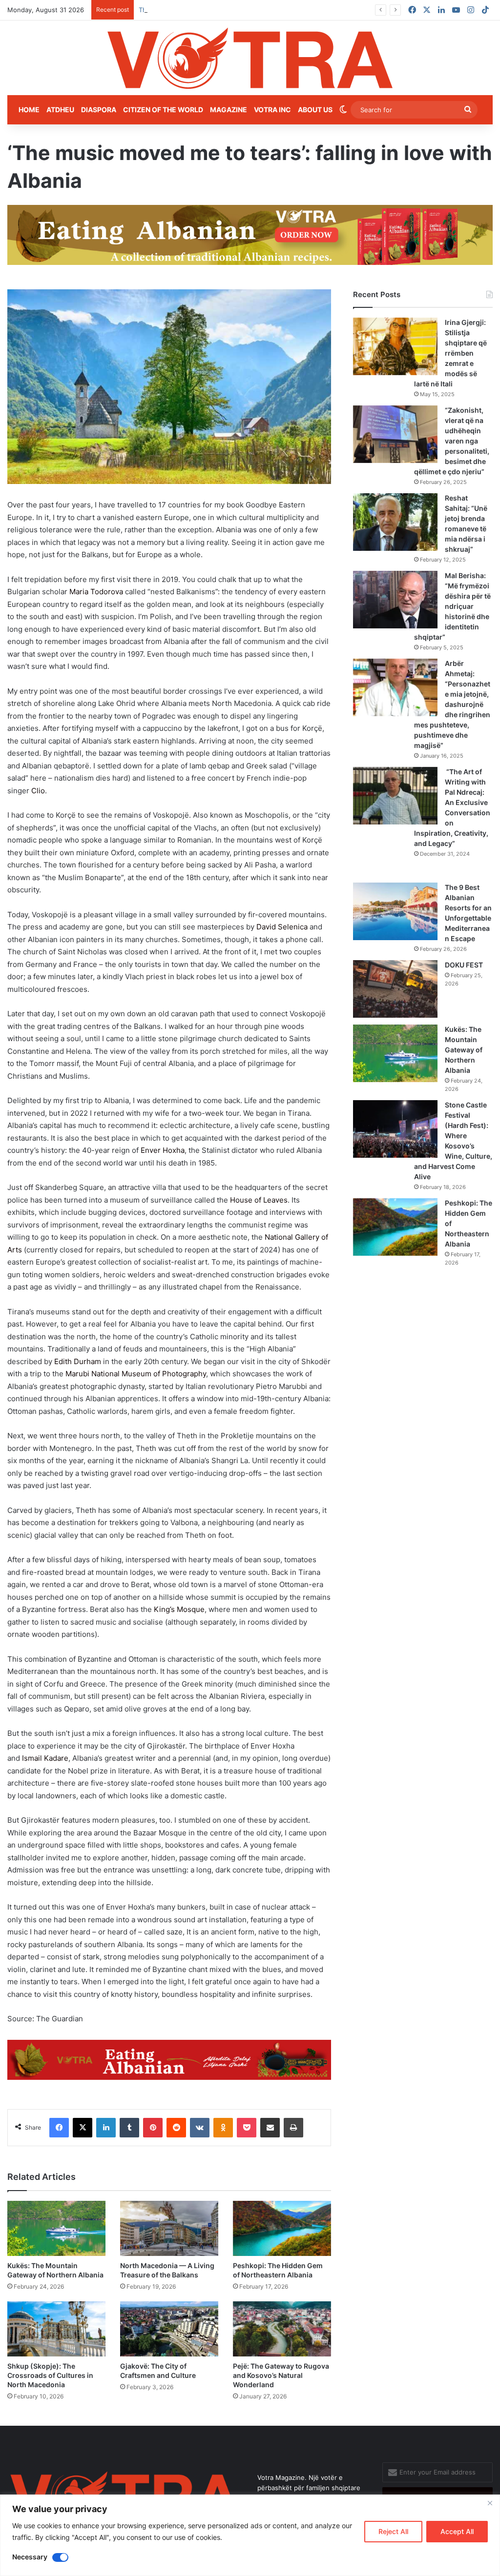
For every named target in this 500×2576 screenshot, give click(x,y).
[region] (250, 2535)
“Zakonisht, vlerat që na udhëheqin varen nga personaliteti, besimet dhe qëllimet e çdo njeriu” (452, 441)
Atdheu (60, 110)
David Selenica (282, 927)
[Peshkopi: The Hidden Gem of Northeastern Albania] (282, 2228)
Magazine (229, 110)
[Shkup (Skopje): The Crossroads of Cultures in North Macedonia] (56, 2329)
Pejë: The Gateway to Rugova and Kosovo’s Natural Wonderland (281, 2375)
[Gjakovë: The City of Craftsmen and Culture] (169, 2329)
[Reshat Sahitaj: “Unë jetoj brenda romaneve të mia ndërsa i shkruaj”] (395, 522)
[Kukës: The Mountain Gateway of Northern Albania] (56, 2228)
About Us (315, 110)
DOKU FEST (465, 965)
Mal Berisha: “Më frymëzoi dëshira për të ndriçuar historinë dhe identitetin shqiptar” (452, 606)
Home (29, 110)
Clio (38, 791)
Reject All (393, 2531)
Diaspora (99, 110)
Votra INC (272, 110)
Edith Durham (78, 1361)
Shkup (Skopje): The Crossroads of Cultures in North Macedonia (50, 2375)
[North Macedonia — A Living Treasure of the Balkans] (169, 2228)
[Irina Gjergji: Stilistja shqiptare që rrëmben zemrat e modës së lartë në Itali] (395, 346)
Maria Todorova (96, 592)
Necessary (30, 2557)
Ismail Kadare (45, 1758)
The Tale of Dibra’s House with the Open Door (209, 10)
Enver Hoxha (163, 1150)
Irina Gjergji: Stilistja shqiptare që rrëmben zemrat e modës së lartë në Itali (450, 353)
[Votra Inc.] (250, 58)
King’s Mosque (179, 1609)
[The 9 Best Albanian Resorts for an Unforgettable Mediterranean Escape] (395, 911)
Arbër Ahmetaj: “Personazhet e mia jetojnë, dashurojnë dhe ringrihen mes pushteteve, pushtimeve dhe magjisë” (452, 704)
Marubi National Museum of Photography (136, 1374)
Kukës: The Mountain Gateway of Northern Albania (464, 1050)
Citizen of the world (163, 110)
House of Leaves (259, 1200)
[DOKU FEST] (395, 989)
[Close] (490, 2503)
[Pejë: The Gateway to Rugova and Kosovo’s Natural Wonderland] (282, 2329)
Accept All (457, 2531)
